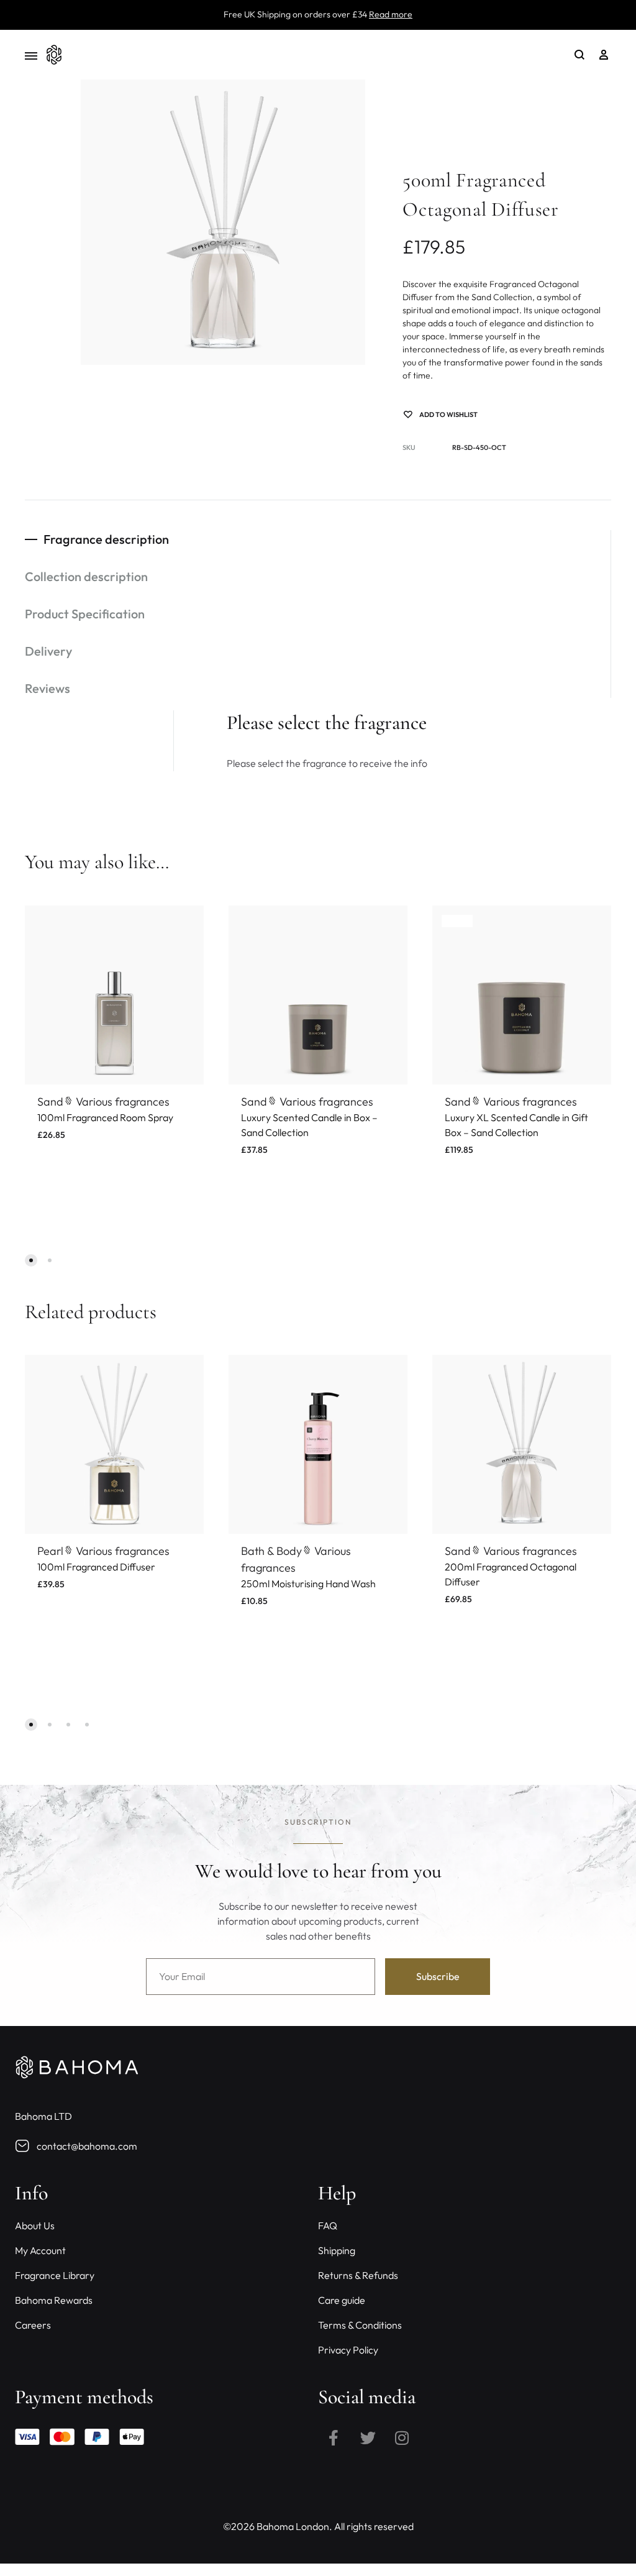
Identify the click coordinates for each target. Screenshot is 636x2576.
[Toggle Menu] (31, 56)
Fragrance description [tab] (106, 539)
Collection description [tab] (86, 576)
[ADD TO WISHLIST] (185, 924)
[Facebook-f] (334, 2437)
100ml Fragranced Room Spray (105, 1117)
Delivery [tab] (48, 651)
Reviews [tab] (48, 688)
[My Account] (604, 55)
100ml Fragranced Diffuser (96, 1567)
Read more (391, 14)
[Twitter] (368, 2437)
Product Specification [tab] (85, 614)
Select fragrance (79, 1149)
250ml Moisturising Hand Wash (308, 1584)
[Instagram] (402, 2437)
